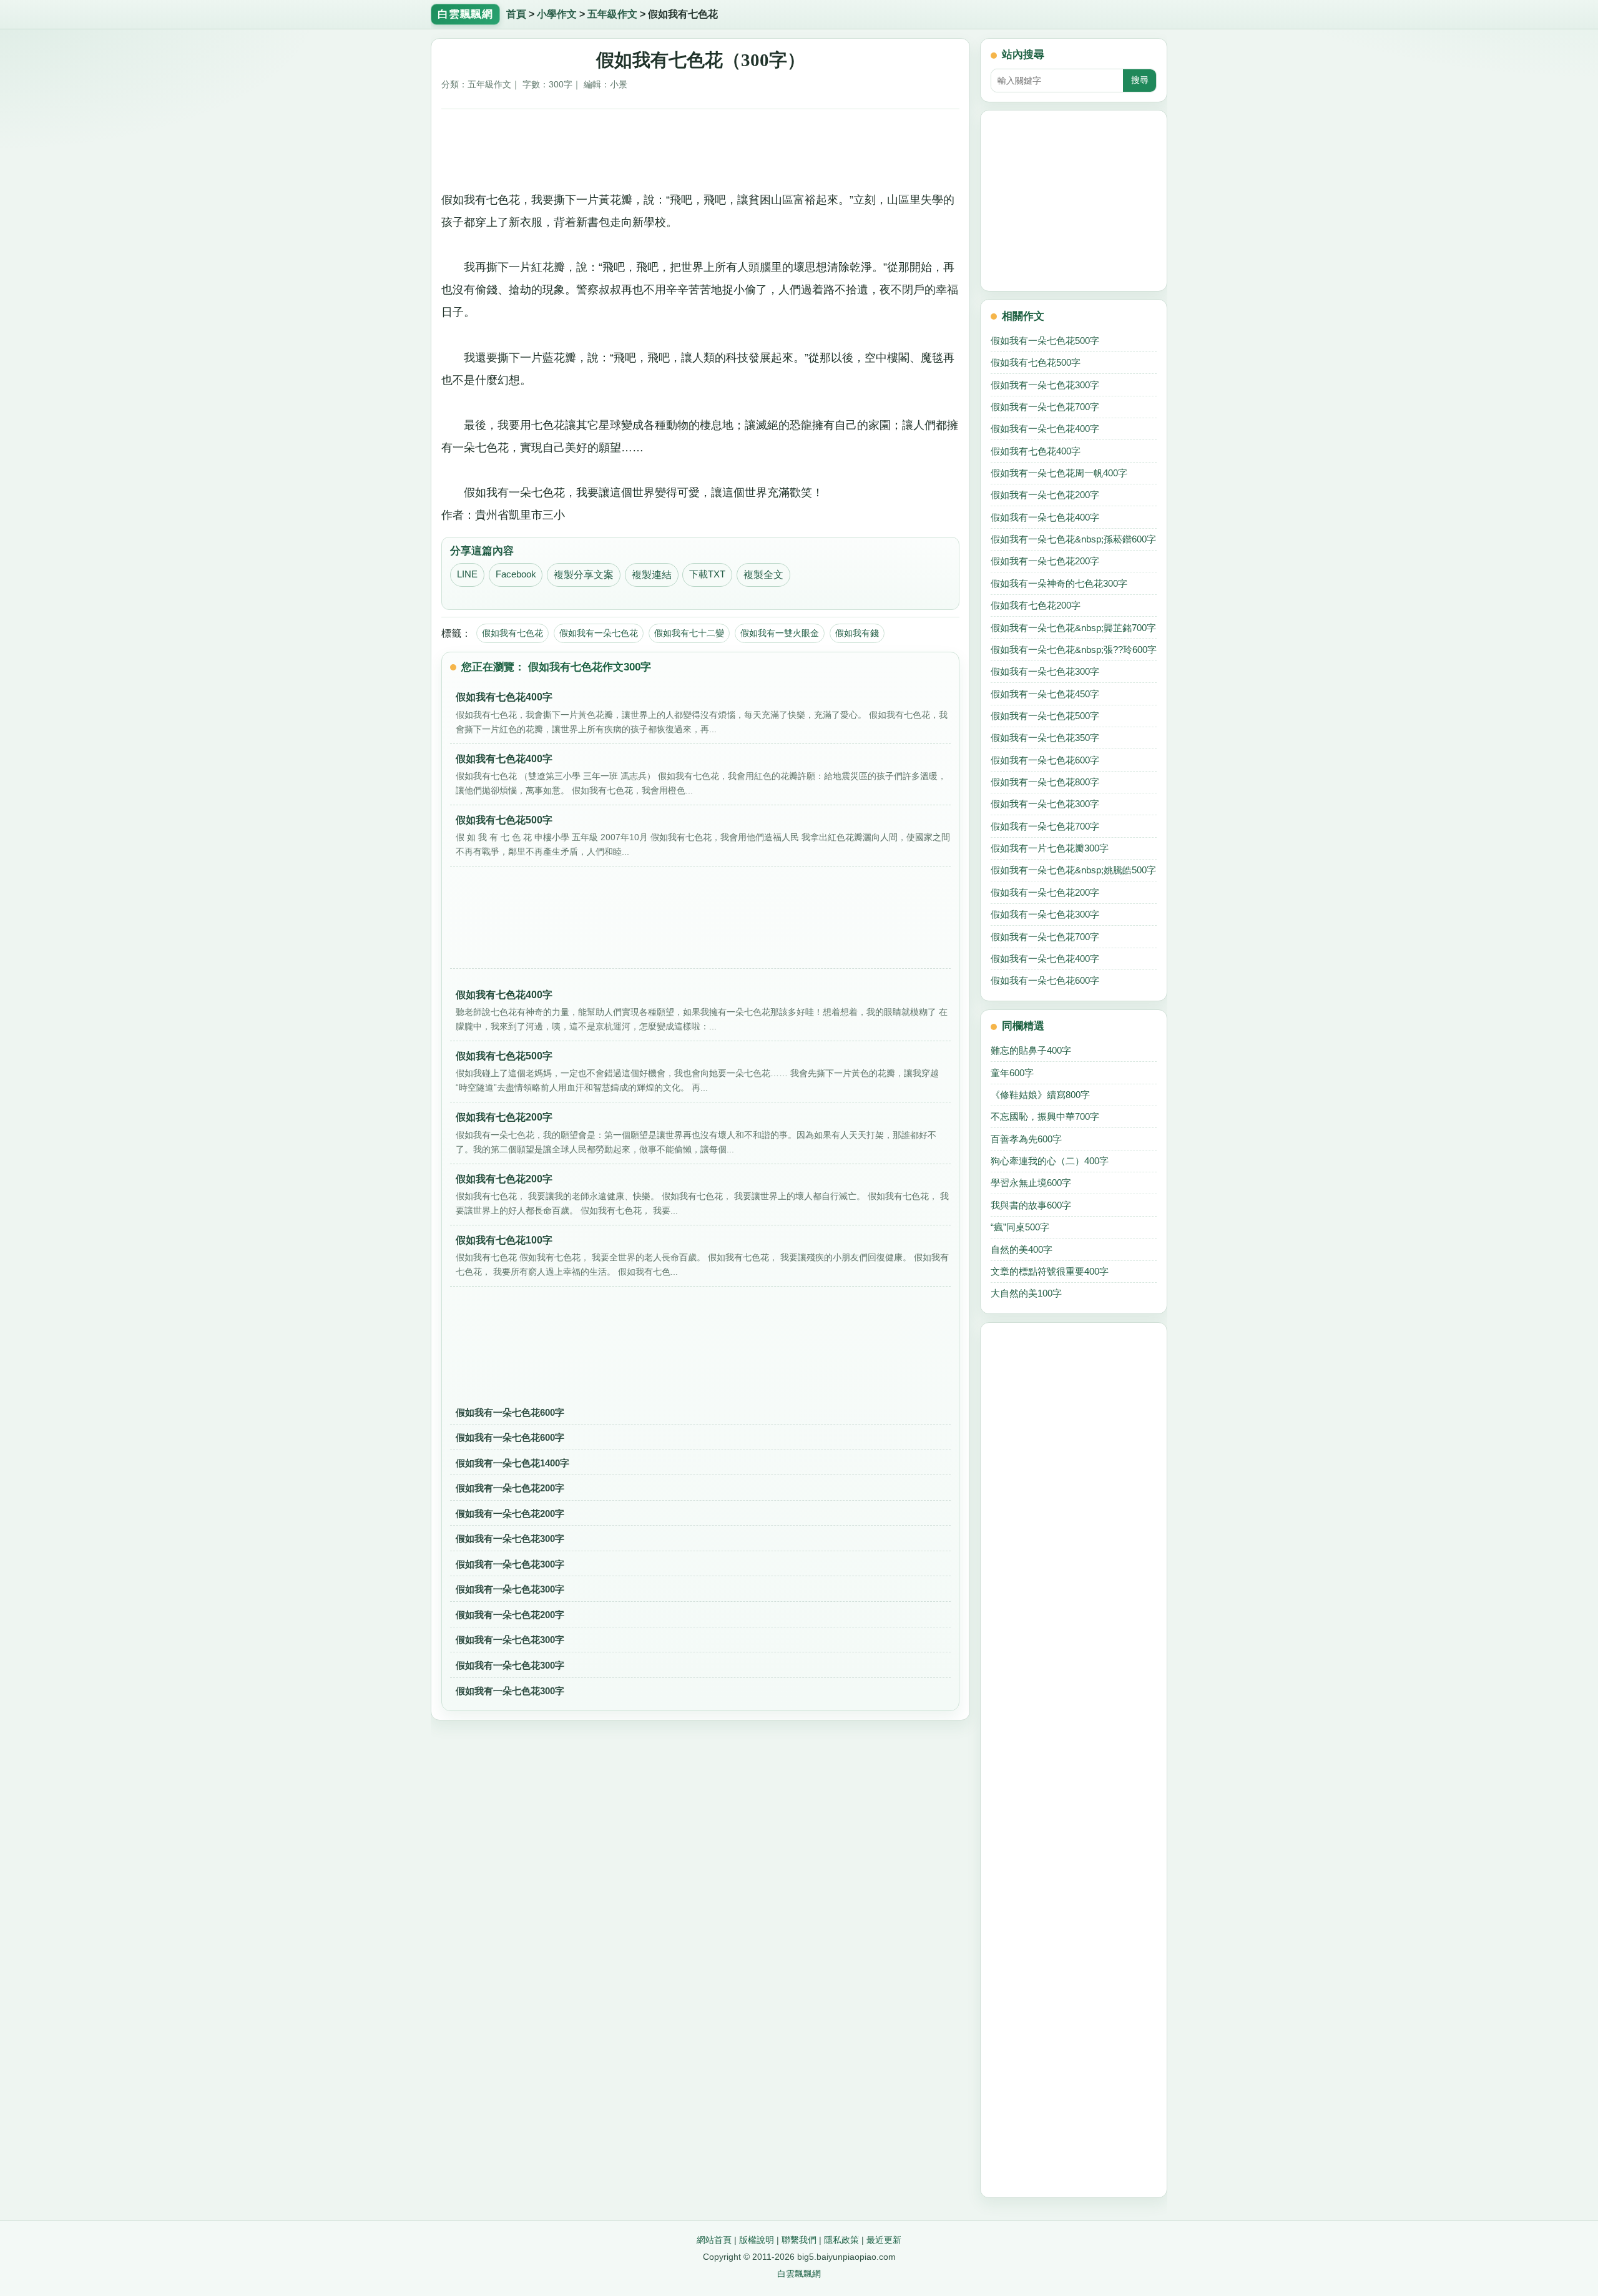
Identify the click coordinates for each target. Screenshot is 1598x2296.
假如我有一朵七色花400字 (1045, 429)
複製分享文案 (584, 575)
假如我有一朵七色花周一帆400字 (1059, 473)
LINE (467, 574)
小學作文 (557, 14)
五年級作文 (612, 14)
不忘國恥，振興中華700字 (1045, 1116)
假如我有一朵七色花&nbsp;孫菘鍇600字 (1073, 539)
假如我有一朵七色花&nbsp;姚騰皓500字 (1073, 870)
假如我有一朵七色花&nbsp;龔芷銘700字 (1073, 628)
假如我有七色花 (512, 633)
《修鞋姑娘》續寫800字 (1040, 1095)
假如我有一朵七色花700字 (1045, 407)
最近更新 (884, 2240)
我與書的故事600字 (1031, 1205)
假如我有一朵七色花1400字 (512, 1463)
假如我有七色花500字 (1036, 362)
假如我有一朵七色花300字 (510, 1538)
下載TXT (707, 574)
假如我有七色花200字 (1036, 605)
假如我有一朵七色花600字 (510, 1412)
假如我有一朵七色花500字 (1045, 341)
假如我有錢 (857, 633)
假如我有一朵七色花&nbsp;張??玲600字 (1074, 650)
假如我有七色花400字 (1036, 451)
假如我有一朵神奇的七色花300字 (1059, 583)
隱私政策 (841, 2240)
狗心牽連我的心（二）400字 (1050, 1161)
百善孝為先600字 (1026, 1139)
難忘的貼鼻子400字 (1031, 1050)
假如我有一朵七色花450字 (1045, 694)
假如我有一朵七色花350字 (1045, 738)
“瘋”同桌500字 (1020, 1227)
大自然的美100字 (1026, 1293)
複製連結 (652, 575)
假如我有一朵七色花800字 (1045, 782)
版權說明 (757, 2240)
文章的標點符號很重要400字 (1050, 1271)
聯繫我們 (799, 2240)
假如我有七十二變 (689, 633)
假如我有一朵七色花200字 (510, 1488)
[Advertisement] (701, 145)
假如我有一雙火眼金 (780, 633)
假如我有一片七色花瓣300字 (1050, 848)
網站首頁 (714, 2240)
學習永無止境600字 (1031, 1183)
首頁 (516, 14)
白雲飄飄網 (799, 2274)
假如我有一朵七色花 (599, 633)
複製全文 (763, 575)
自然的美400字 (1022, 1249)
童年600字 (1012, 1073)
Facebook (516, 574)
